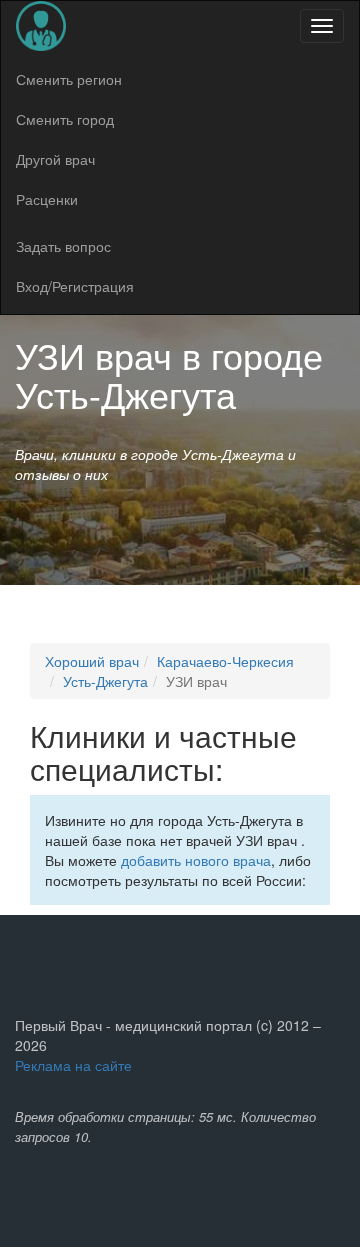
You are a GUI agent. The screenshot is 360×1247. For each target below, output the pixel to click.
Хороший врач (92, 661)
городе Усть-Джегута (169, 374)
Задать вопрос (63, 246)
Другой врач (55, 159)
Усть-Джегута (105, 681)
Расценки (47, 199)
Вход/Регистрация (75, 286)
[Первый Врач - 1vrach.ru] (41, 26)
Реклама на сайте (73, 1065)
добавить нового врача (196, 860)
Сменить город (65, 119)
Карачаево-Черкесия (225, 661)
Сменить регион (69, 79)
